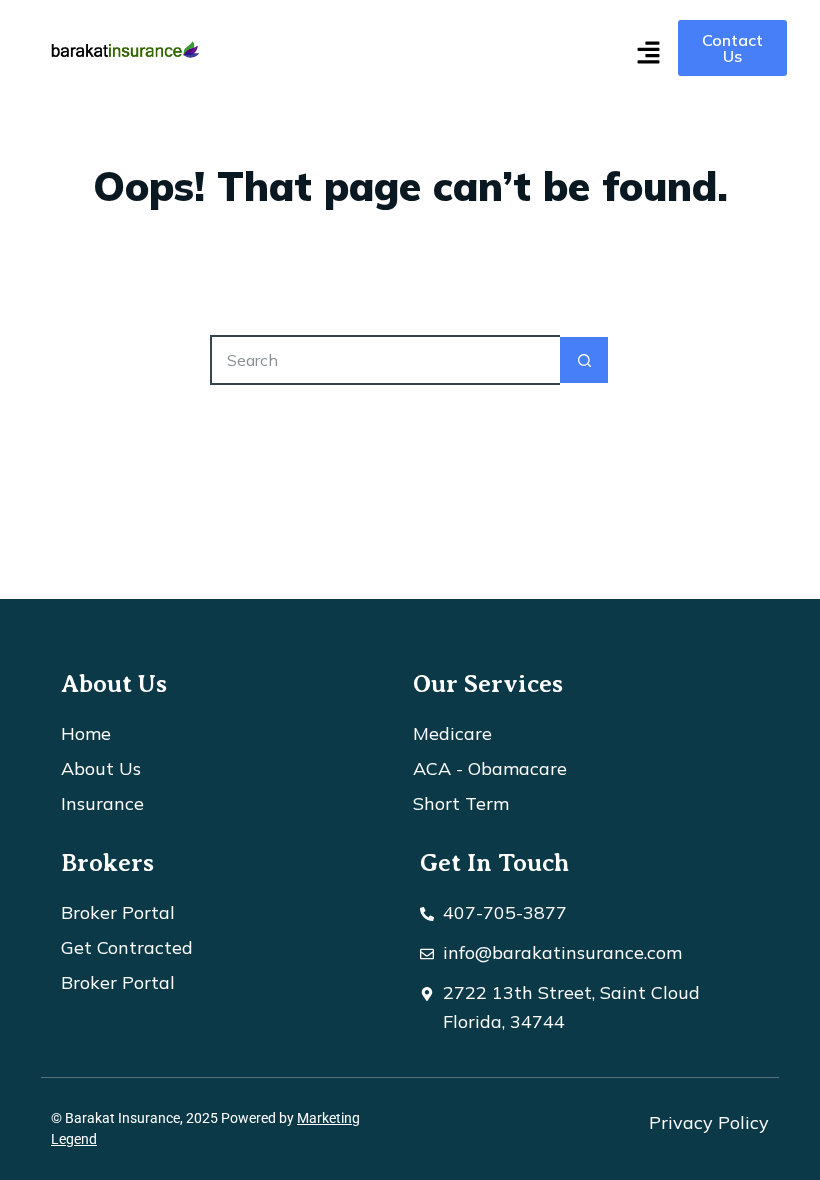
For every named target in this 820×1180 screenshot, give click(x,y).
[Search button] (585, 360)
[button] (648, 54)
